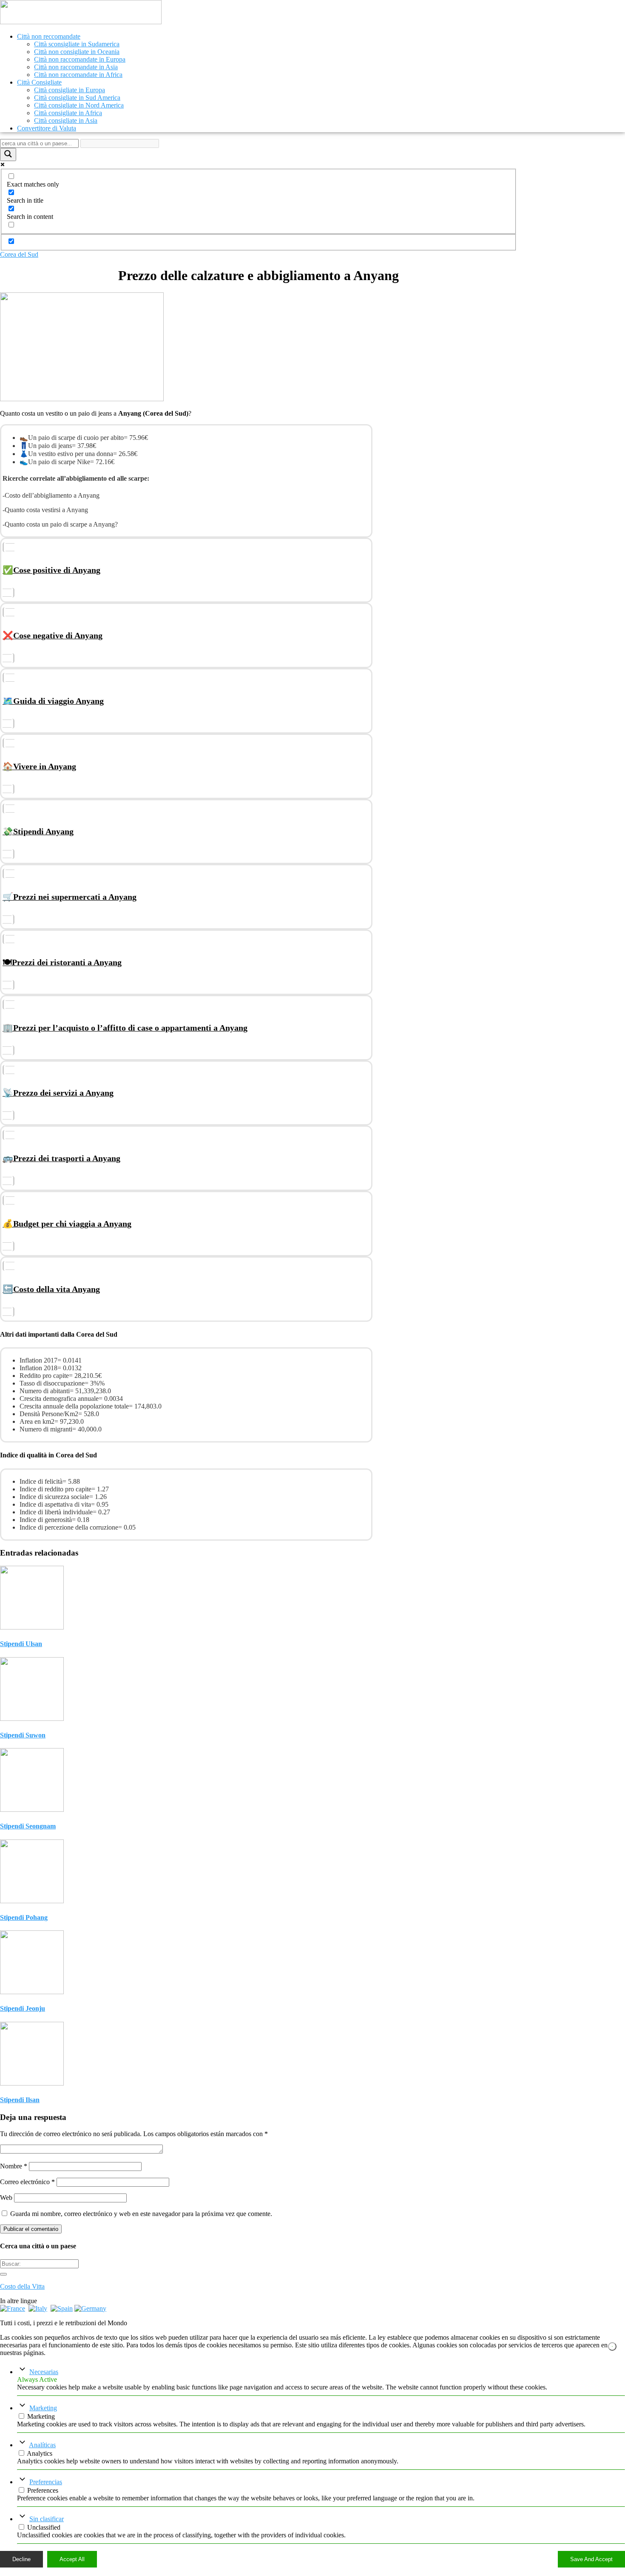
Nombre (14, 2166)
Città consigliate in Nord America (79, 105)
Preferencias (46, 2482)
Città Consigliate (39, 82)
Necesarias (44, 2372)
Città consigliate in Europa (70, 90)
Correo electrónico (27, 2182)
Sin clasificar (47, 2519)
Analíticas (42, 2445)
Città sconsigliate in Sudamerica (77, 44)
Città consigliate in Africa (68, 113)
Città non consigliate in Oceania (77, 52)
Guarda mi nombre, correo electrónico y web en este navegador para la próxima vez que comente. (141, 2214)
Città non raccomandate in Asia (76, 67)
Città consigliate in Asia (66, 120)
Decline (21, 2559)
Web (6, 2198)
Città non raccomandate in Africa (78, 75)
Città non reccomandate (49, 36)
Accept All (72, 2559)
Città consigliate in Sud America (77, 98)
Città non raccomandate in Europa (80, 59)
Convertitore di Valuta (47, 128)
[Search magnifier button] (8, 154)
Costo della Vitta (22, 2286)
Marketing (43, 2408)
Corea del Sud (19, 254)
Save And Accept (591, 2559)
